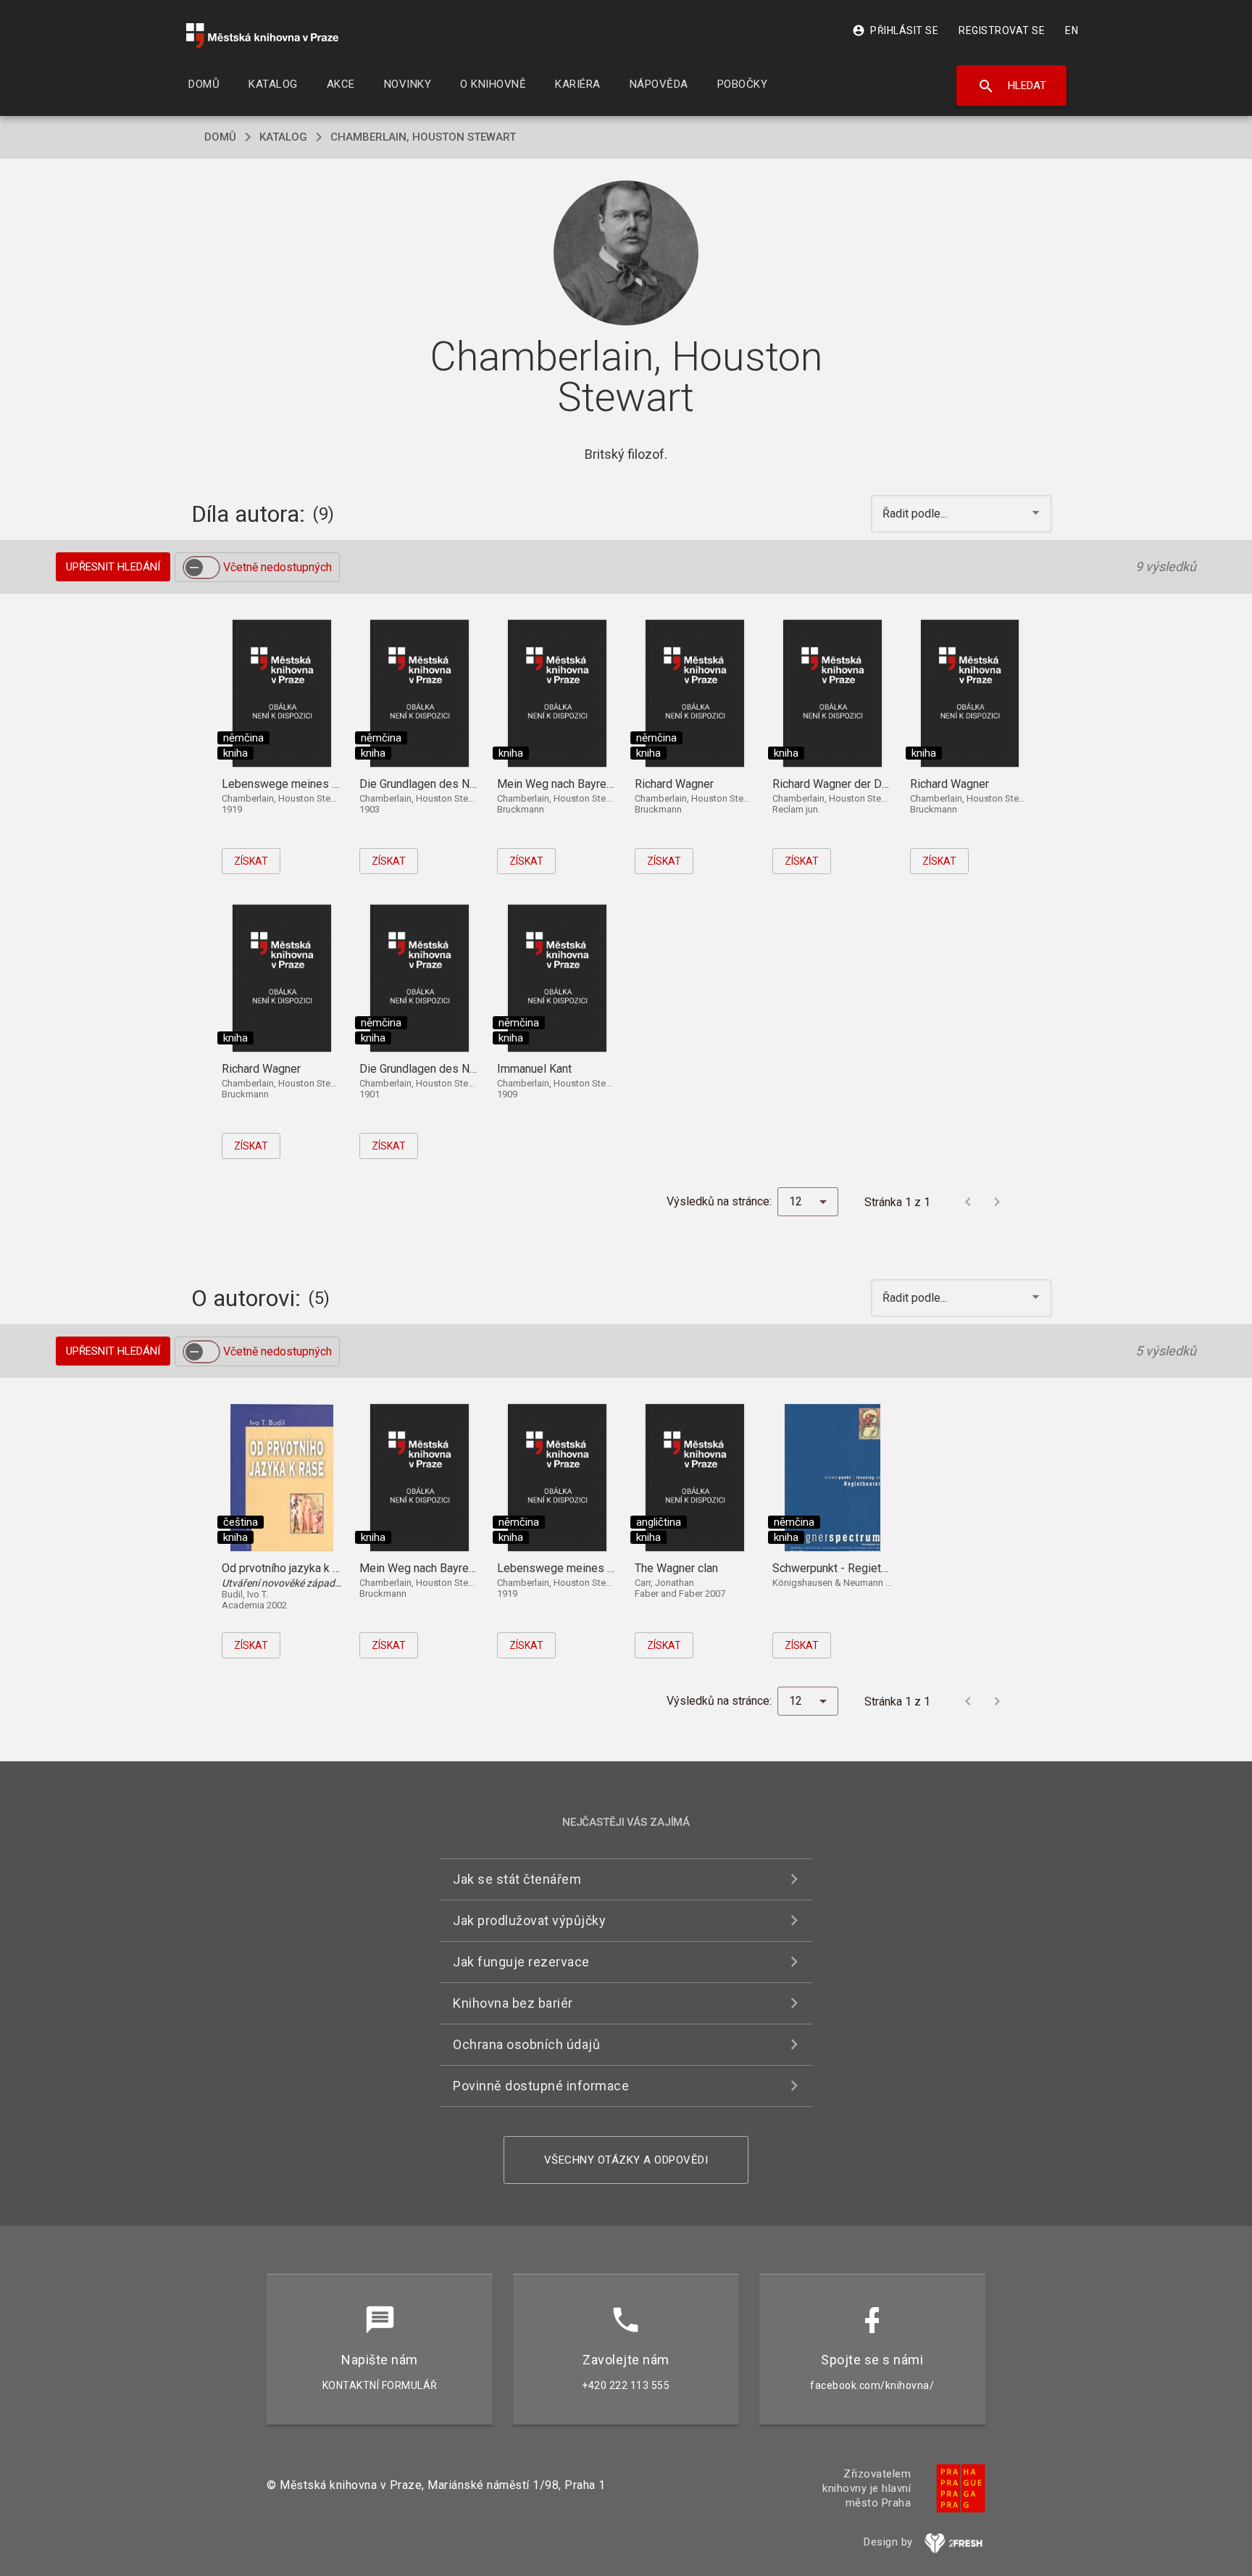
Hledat (1012, 86)
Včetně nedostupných (277, 567)
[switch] (201, 568)
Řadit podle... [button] (916, 514)
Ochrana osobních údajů (526, 2044)
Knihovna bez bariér (513, 2003)
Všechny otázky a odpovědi (626, 2160)
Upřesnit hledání (113, 567)
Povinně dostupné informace (541, 2086)
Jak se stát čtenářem (517, 1879)
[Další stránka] (997, 1202)
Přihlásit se (895, 30)
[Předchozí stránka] (968, 1202)
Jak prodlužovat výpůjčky (529, 1920)
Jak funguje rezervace (521, 1962)
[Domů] (262, 36)
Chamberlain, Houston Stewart (423, 137)
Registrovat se (1002, 30)
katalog (283, 137)
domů (220, 137)
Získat (251, 861)
